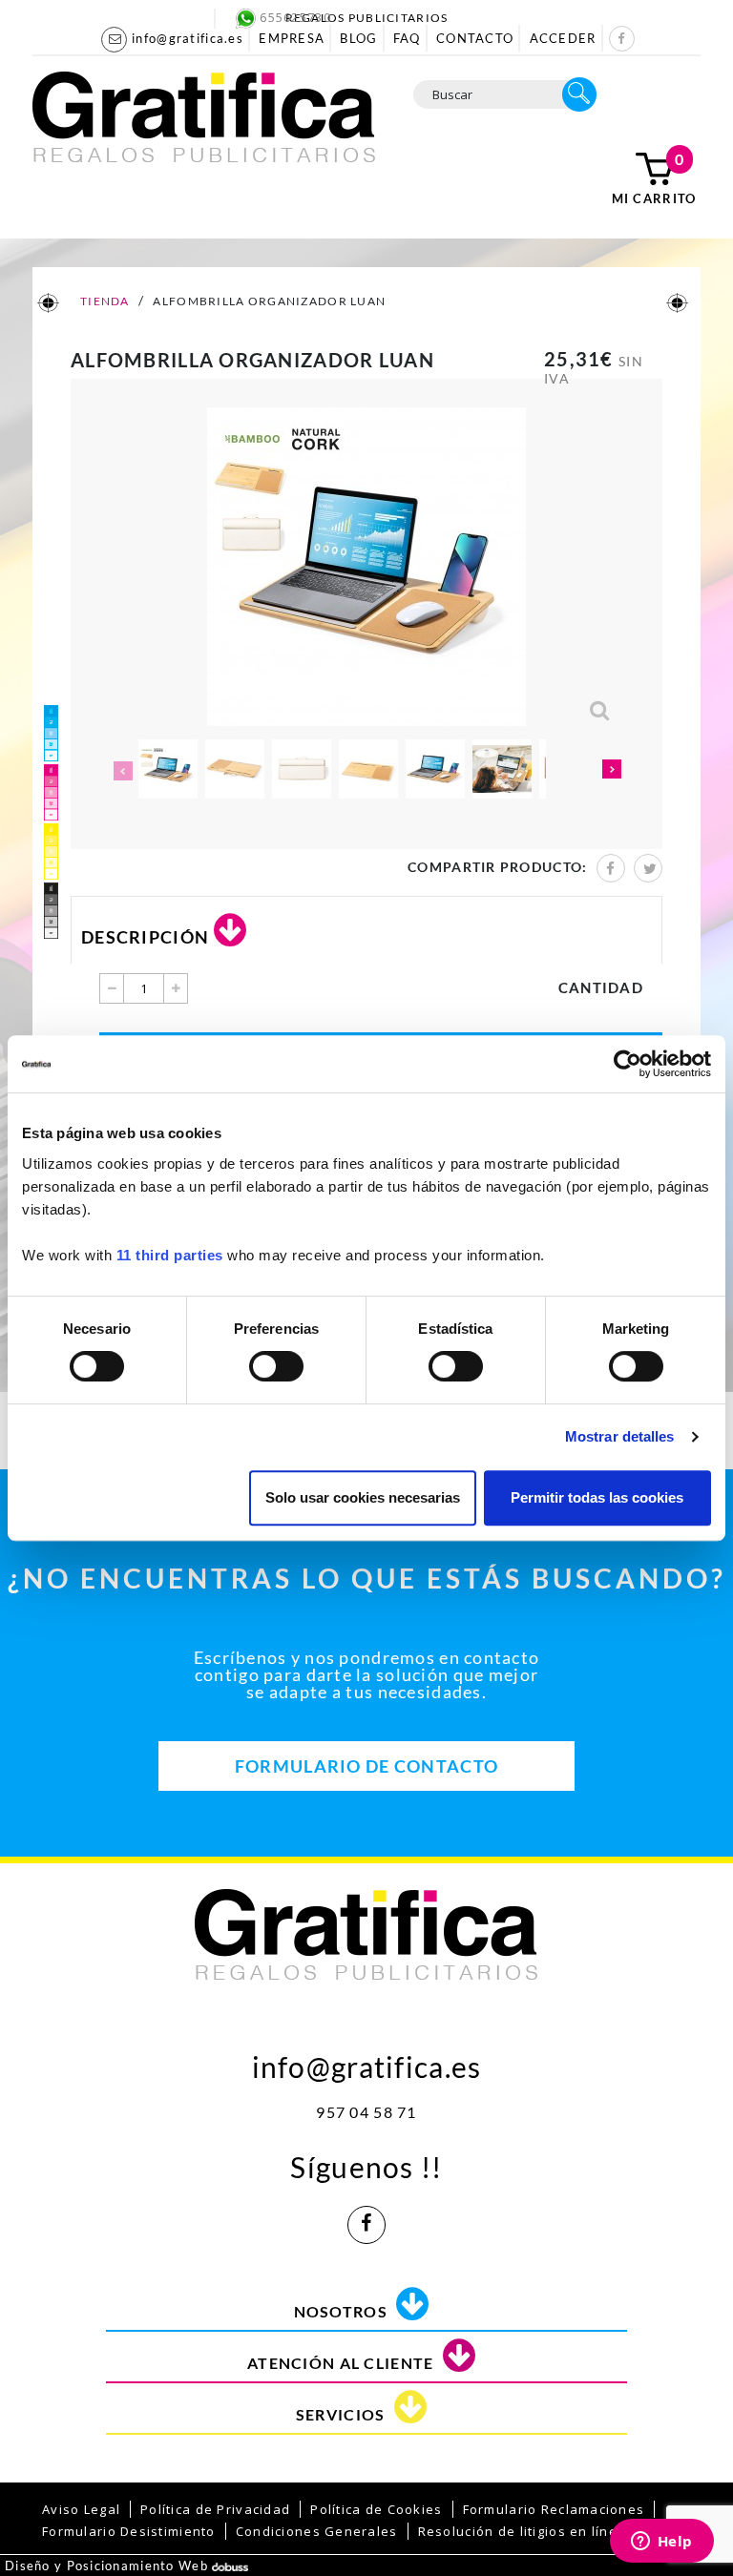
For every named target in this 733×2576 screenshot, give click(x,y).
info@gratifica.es (367, 2062)
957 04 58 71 (366, 2112)
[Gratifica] (204, 115)
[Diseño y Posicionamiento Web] (230, 2566)
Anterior (121, 771)
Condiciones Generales (317, 2531)
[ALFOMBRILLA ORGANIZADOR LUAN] (168, 769)
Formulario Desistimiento (129, 2531)
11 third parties (170, 1255)
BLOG (358, 38)
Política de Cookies (376, 2509)
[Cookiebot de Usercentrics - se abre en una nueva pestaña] (628, 1064)
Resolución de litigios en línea (523, 2531)
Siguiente (612, 771)
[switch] (275, 1360)
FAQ (407, 38)
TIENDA (104, 301)
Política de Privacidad (215, 2509)
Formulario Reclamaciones (554, 2509)
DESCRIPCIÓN (145, 937)
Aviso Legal (81, 2509)
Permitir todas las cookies (597, 1497)
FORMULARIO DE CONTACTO (366, 1766)
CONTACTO (475, 38)
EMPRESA (292, 38)
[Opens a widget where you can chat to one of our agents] (661, 2543)
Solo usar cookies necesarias (363, 1497)
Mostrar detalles (620, 1436)
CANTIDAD (601, 987)
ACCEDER (563, 38)
